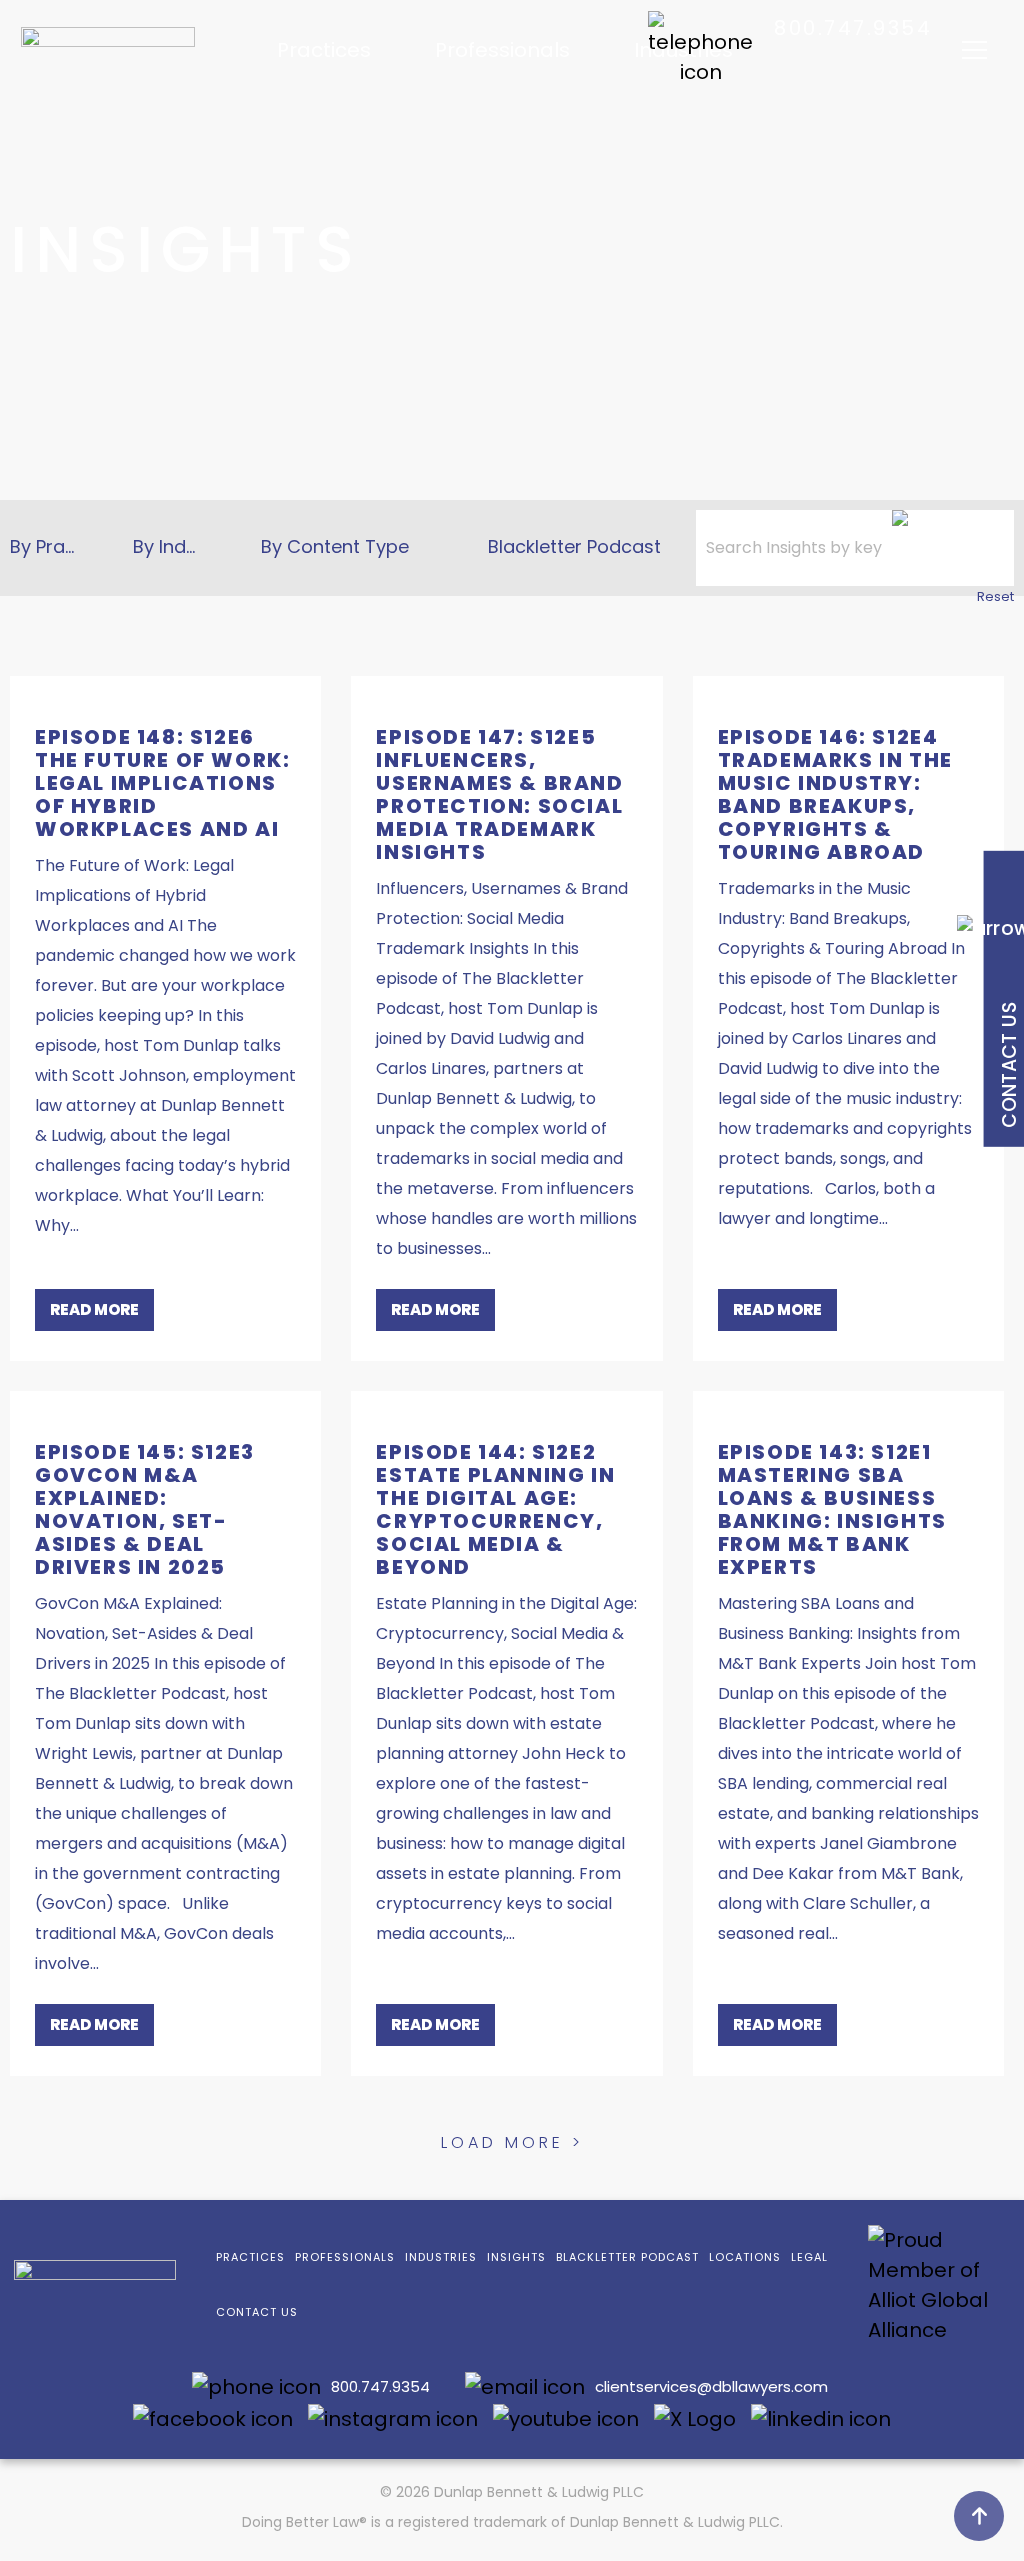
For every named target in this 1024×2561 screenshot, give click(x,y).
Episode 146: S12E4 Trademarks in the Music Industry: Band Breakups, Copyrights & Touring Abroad (835, 794)
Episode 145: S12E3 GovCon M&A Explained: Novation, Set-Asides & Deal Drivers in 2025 (145, 1509)
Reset (995, 596)
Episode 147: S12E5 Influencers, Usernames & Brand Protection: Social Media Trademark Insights (499, 794)
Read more (94, 1309)
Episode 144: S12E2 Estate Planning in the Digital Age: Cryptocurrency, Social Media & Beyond (495, 1509)
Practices (324, 50)
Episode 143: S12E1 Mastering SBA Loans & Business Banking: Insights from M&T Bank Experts (832, 1509)
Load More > (512, 2142)
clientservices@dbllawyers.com (711, 2386)
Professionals (502, 50)
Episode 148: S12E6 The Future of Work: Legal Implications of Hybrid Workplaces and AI (162, 783)
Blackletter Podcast (574, 546)
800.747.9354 (853, 28)
